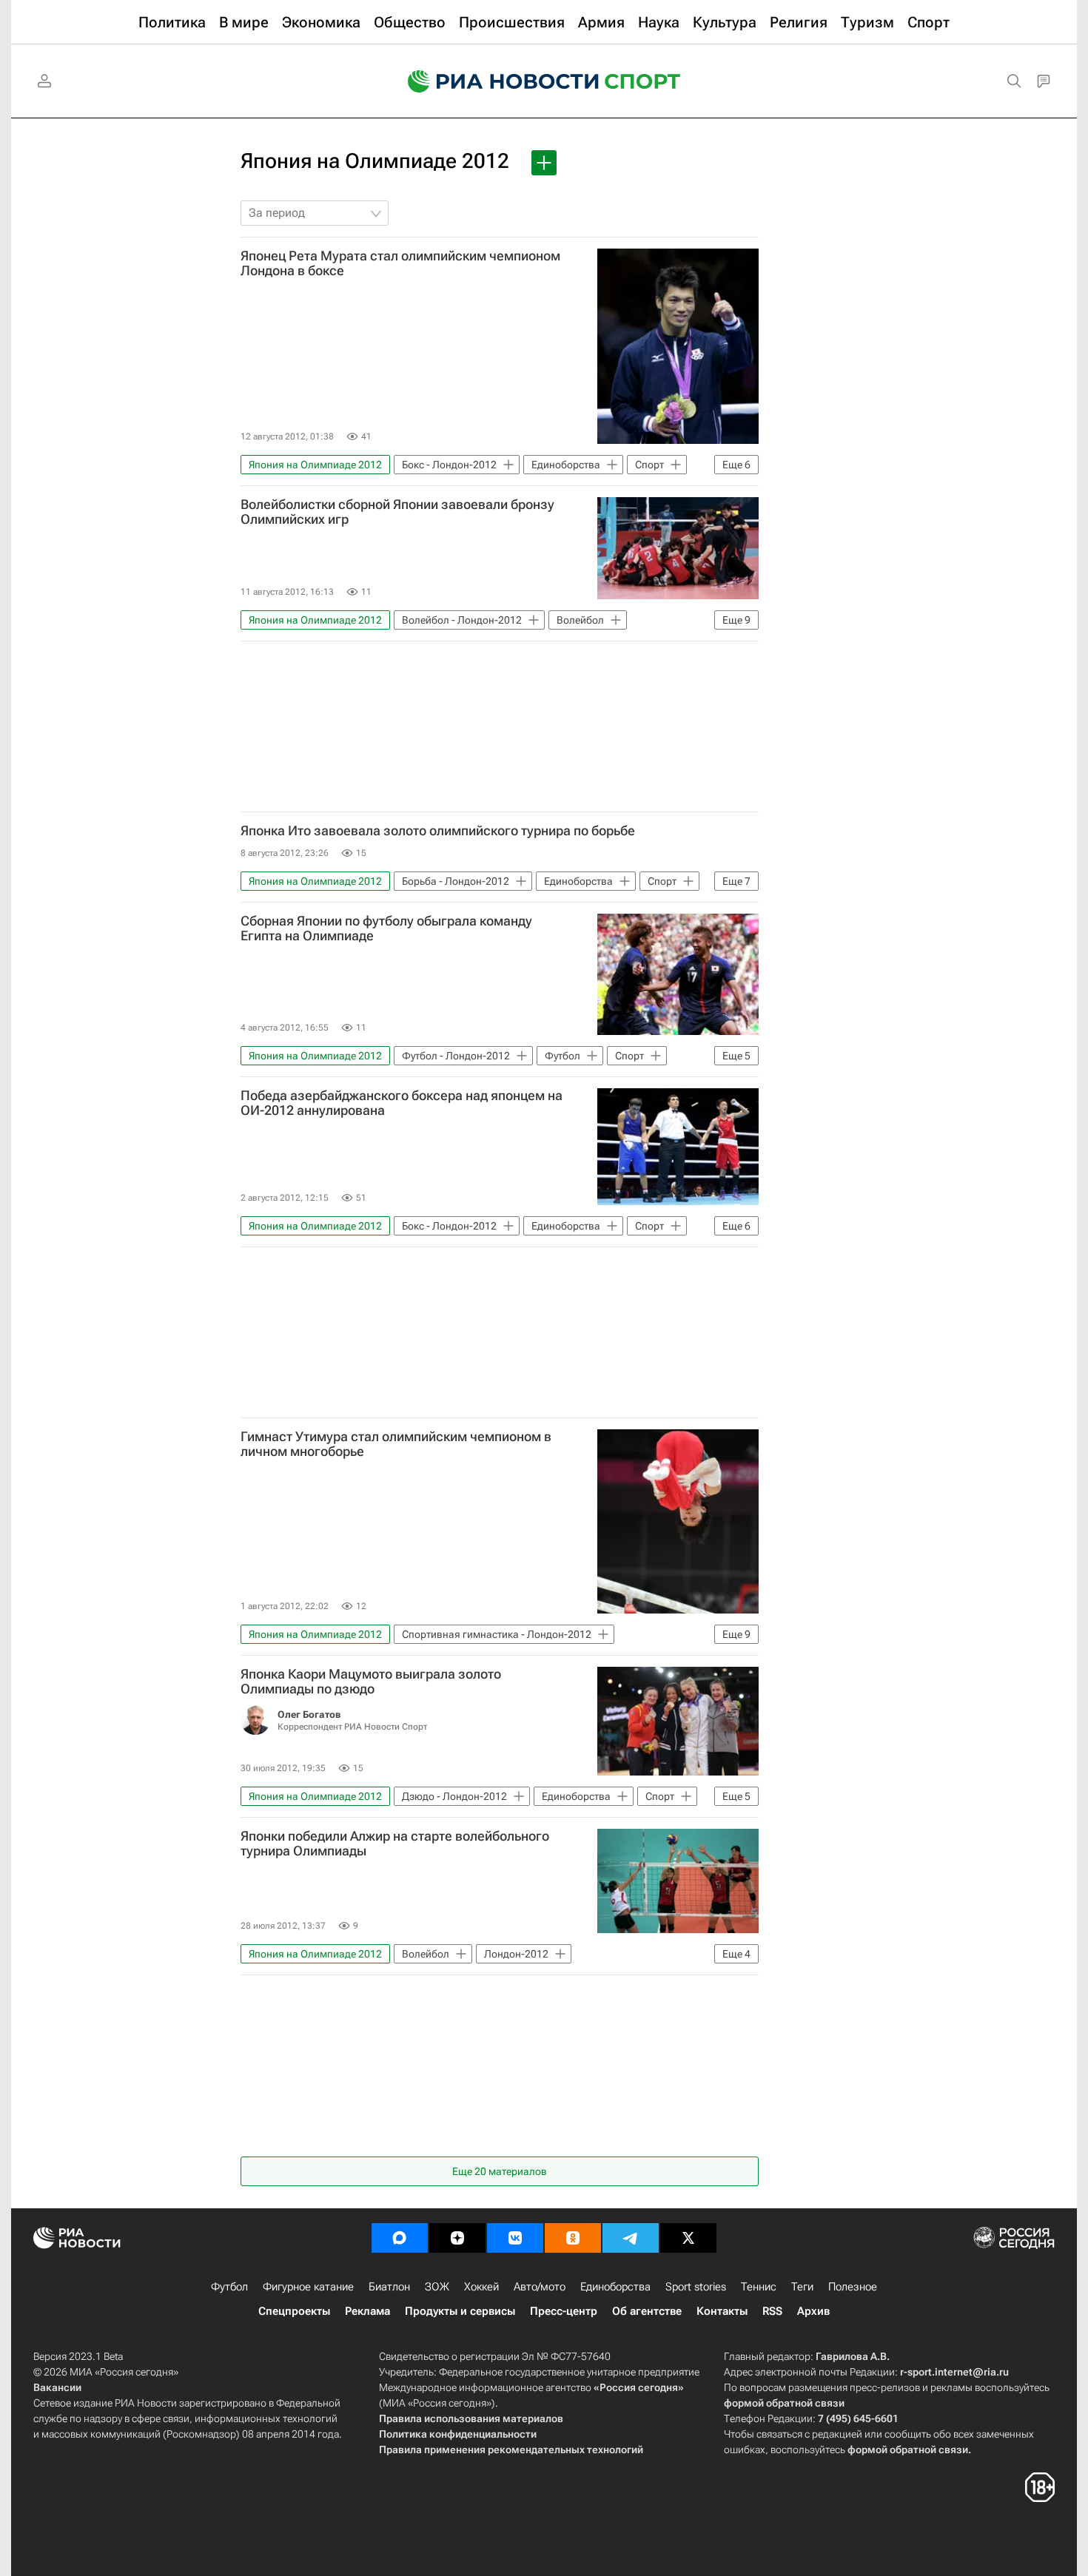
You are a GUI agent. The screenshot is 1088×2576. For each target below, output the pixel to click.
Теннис (759, 2287)
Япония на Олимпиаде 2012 (375, 161)
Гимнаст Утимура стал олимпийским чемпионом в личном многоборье (396, 1444)
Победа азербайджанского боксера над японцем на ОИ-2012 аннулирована (402, 1103)
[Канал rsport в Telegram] (631, 2238)
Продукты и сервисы (460, 2311)
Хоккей (481, 2287)
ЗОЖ (437, 2287)
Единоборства (615, 2287)
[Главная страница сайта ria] (494, 81)
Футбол (229, 2287)
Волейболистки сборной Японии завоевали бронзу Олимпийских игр (397, 512)
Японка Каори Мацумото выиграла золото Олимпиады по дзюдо (371, 1682)
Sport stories (696, 2287)
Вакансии (57, 2387)
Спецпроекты (294, 2311)
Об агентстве (647, 2311)
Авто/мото (540, 2287)
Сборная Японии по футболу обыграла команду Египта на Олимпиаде (386, 928)
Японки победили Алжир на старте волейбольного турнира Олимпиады (395, 1844)
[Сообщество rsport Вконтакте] (515, 2238)
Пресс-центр (564, 2311)
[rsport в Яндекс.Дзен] (457, 2238)
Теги (802, 2287)
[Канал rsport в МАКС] (400, 2238)
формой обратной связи (784, 2403)
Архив (813, 2311)
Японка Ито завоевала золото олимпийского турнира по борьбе (438, 831)
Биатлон (389, 2287)
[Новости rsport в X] (688, 2238)
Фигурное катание (308, 2287)
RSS (772, 2311)
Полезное (853, 2287)
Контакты (722, 2311)
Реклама (367, 2311)
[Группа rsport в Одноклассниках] (573, 2238)
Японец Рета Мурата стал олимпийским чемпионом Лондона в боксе (400, 263)
